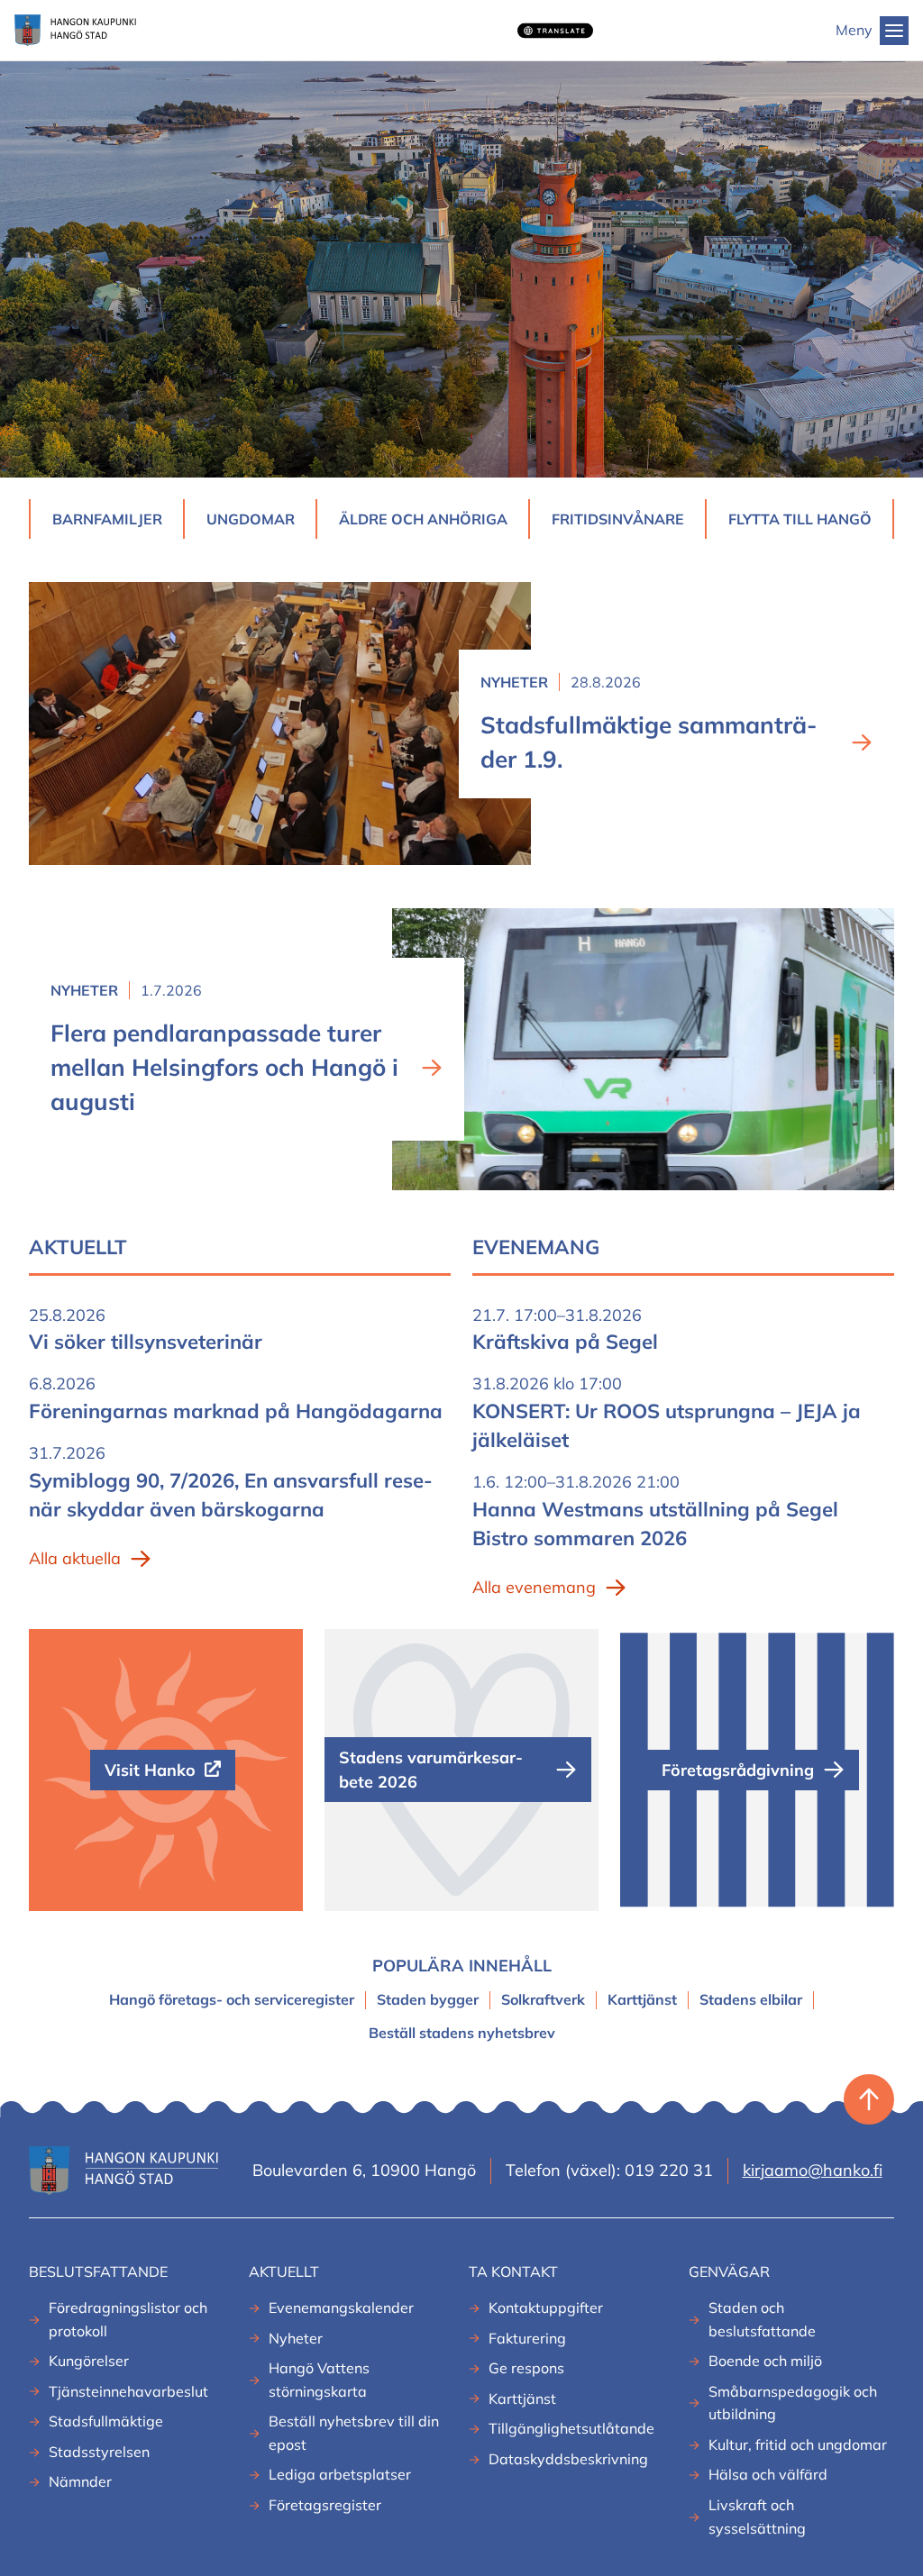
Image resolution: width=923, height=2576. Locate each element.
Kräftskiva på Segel (565, 1342)
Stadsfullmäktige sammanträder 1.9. (649, 742)
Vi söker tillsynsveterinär (146, 1342)
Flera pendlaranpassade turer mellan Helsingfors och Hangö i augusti (224, 1067)
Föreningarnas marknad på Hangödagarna (236, 1411)
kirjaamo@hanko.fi (813, 2170)
